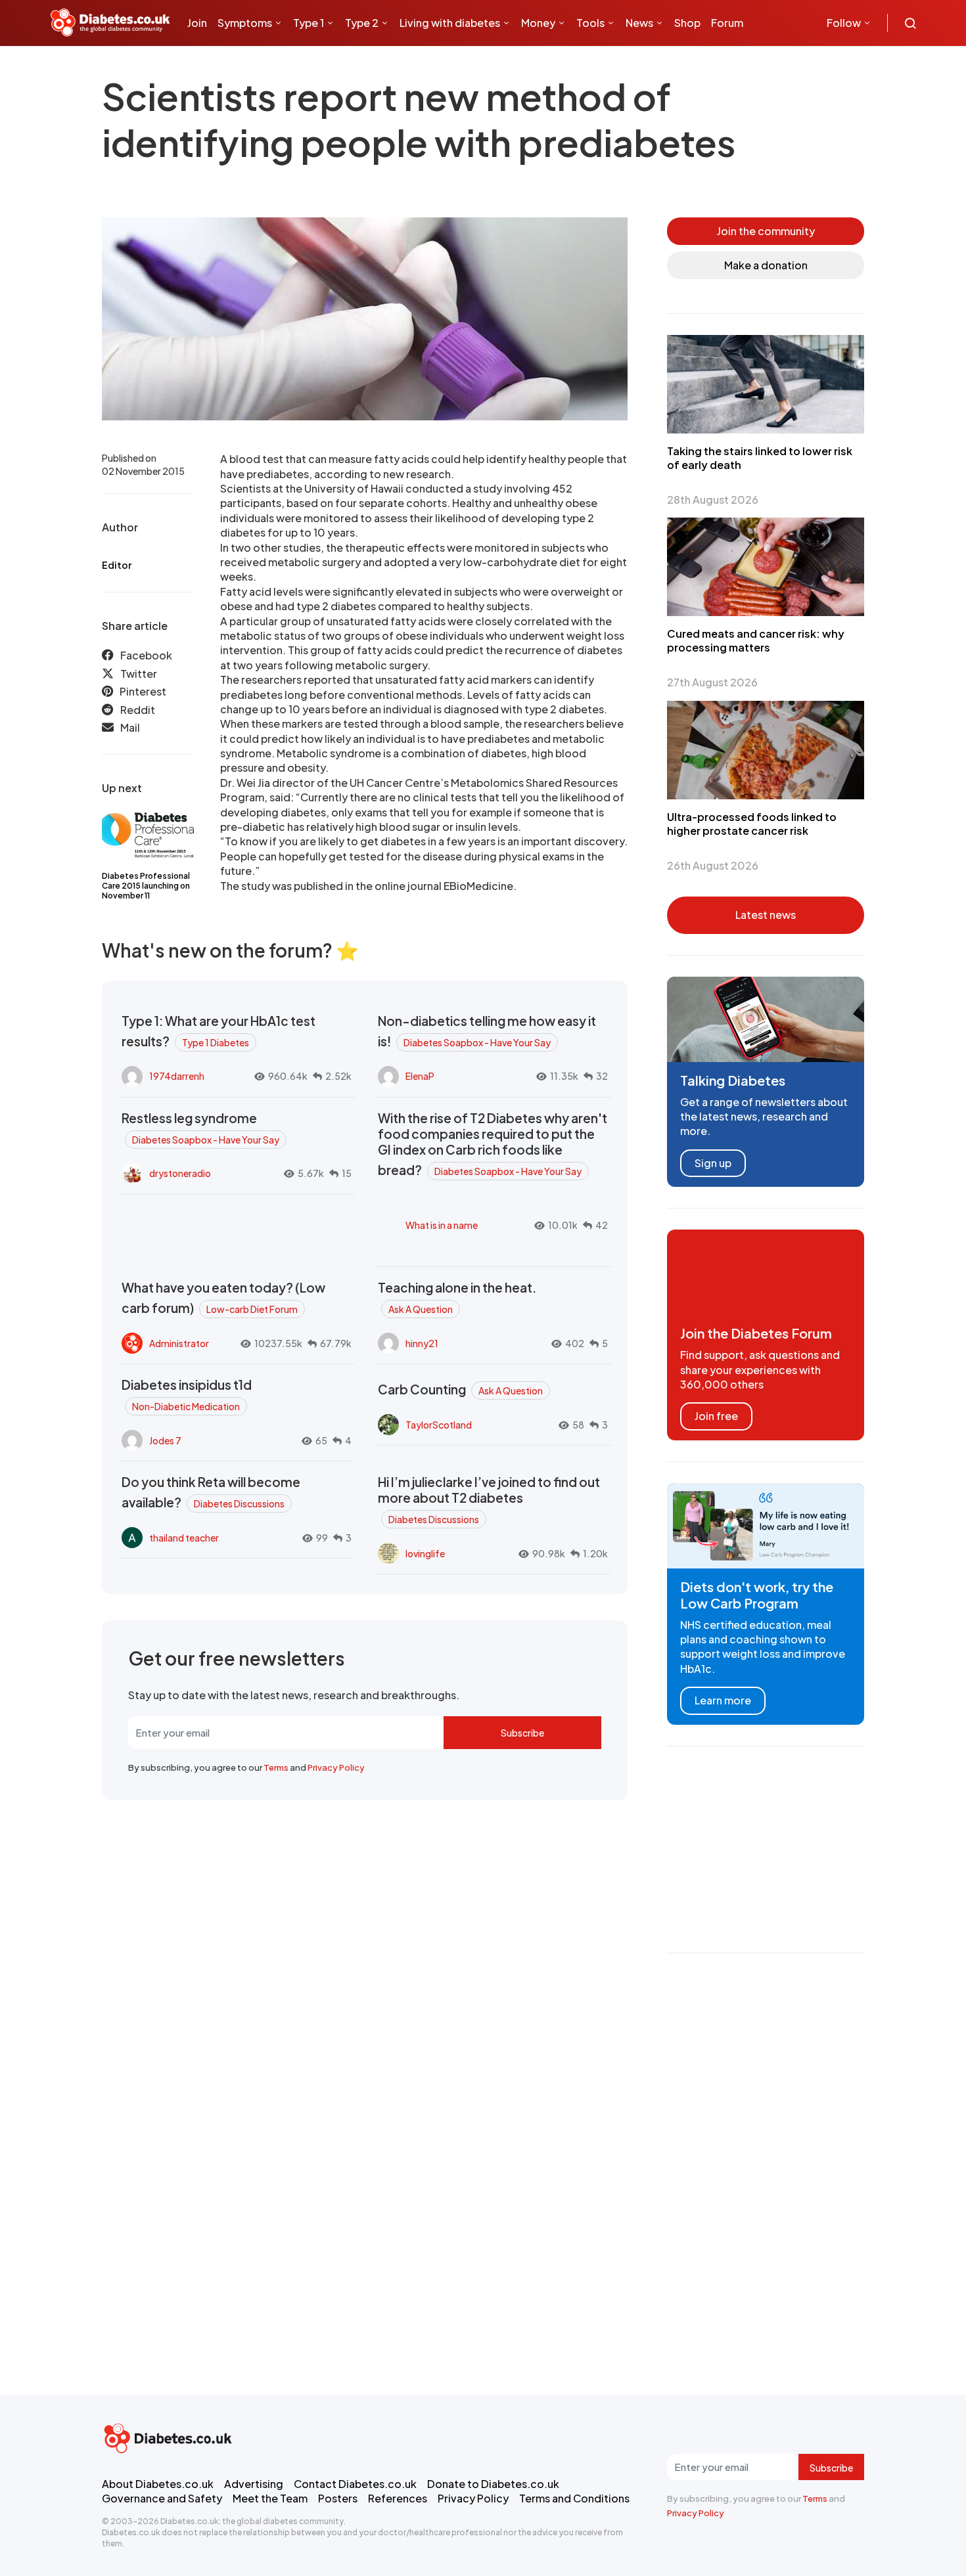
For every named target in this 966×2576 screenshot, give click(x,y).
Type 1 (309, 23)
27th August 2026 (712, 682)
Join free (716, 1416)
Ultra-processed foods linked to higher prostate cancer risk (752, 824)
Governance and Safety (162, 2498)
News (639, 23)
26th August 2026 (713, 865)
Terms (276, 1767)
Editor (117, 565)
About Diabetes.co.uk (158, 2484)
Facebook (146, 655)
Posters (338, 2498)
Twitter (139, 674)
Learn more (723, 1700)
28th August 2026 (713, 500)
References (398, 2498)
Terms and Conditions (574, 2498)
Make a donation (766, 265)
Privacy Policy (336, 1767)
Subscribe (522, 1733)
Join (197, 23)
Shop (687, 23)
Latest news (766, 915)
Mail (130, 727)
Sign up (713, 1163)
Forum (727, 23)
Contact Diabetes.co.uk (355, 2484)
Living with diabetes (450, 23)
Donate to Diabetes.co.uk (493, 2484)
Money (538, 23)
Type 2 (362, 23)
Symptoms (245, 23)
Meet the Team (270, 2498)
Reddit (138, 710)
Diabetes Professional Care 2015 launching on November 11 (146, 886)
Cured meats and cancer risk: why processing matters (756, 640)
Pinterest (143, 691)
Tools (590, 23)
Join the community (766, 231)
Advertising (254, 2484)
